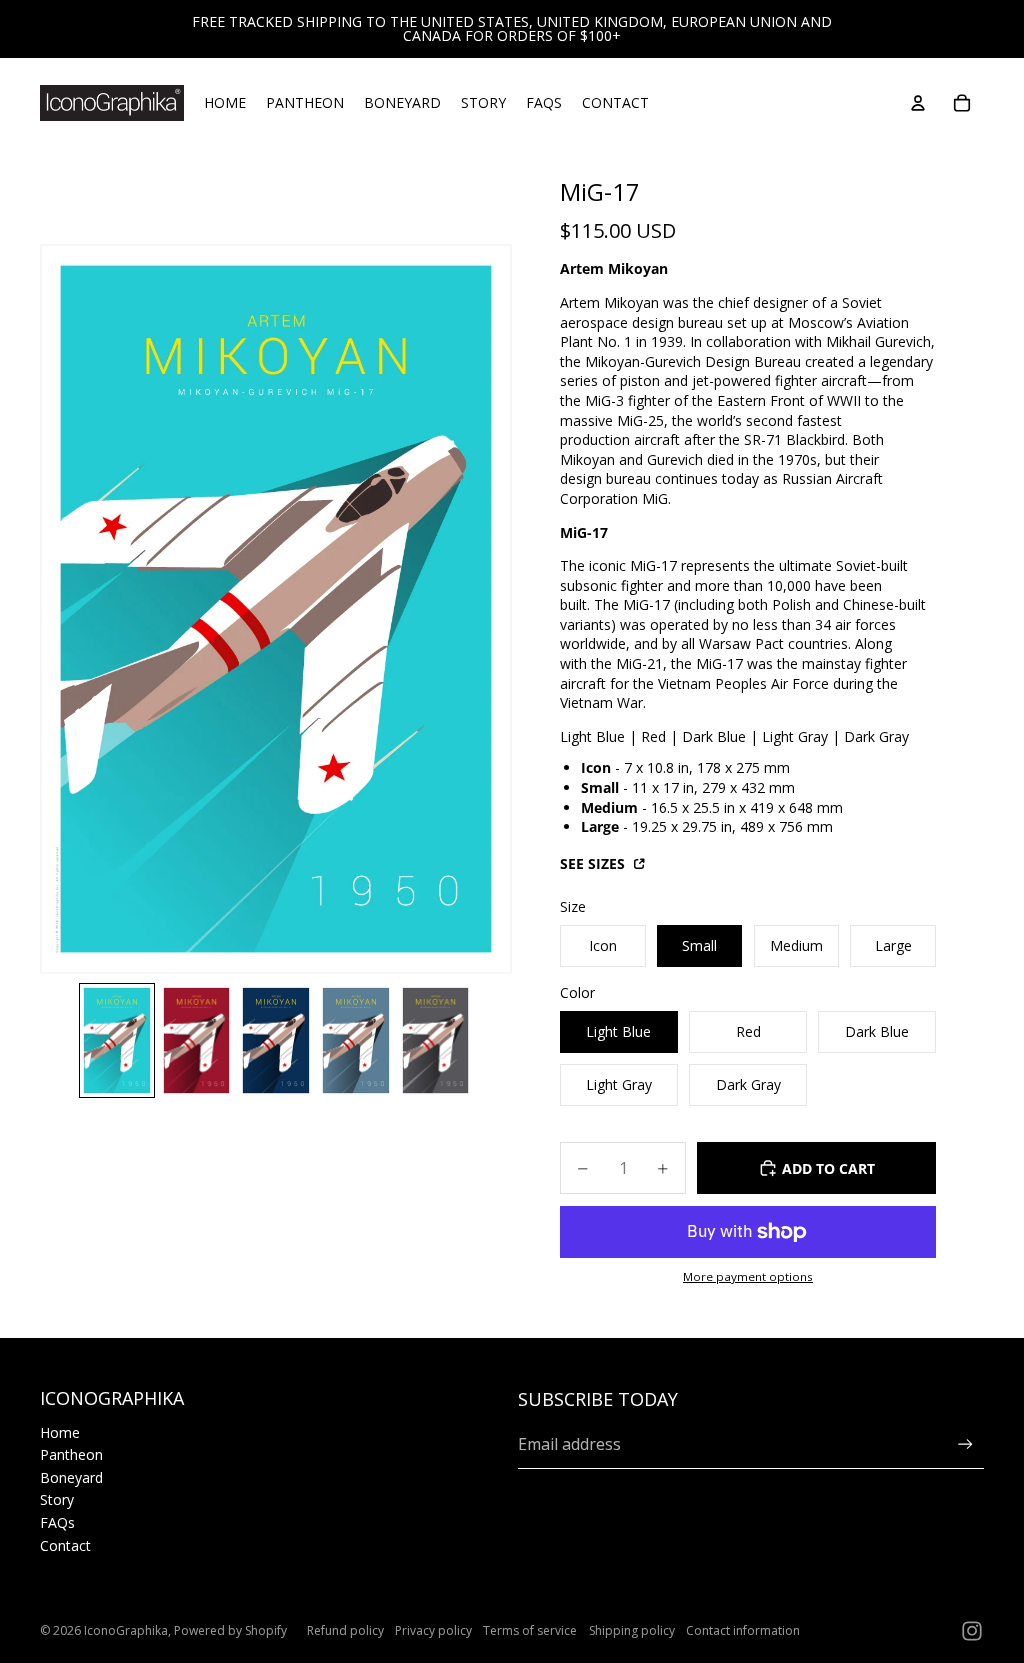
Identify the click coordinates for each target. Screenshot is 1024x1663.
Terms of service (530, 1630)
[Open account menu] (918, 103)
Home (60, 1432)
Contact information (743, 1630)
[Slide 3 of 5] (276, 1040)
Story (57, 1499)
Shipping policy (632, 1630)
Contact (65, 1545)
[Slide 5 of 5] (436, 1040)
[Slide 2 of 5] (197, 1040)
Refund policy (345, 1630)
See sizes (594, 863)
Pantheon (71, 1454)
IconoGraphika (126, 1630)
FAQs (57, 1522)
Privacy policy (433, 1630)
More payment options (748, 1276)
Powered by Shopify (230, 1630)
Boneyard (71, 1477)
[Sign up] (965, 1444)
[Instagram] (972, 1631)
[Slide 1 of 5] (117, 1040)
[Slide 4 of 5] (356, 1040)
